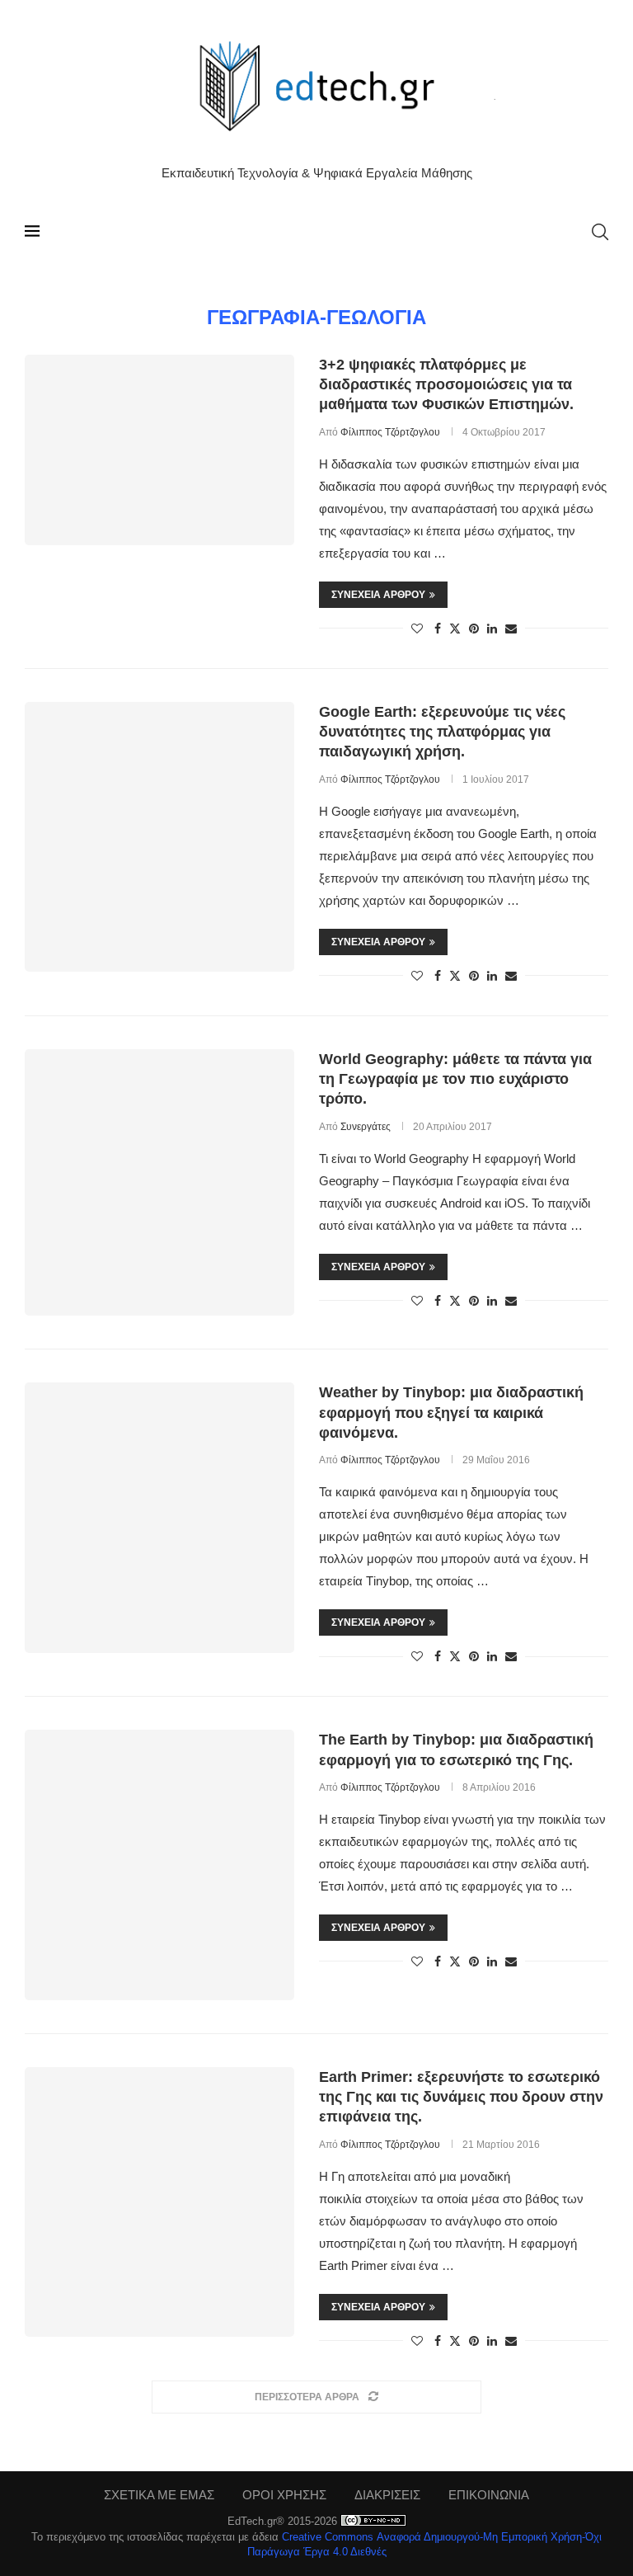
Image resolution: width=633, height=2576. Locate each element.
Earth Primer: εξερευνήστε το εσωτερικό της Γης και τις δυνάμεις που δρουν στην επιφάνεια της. (461, 2097)
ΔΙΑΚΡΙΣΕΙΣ (387, 2495)
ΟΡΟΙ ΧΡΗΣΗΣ (284, 2495)
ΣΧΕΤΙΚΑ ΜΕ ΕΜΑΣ (159, 2495)
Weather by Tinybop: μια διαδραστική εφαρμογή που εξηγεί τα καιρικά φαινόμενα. (451, 1413)
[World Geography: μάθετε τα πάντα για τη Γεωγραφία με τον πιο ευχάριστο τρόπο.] (159, 1183)
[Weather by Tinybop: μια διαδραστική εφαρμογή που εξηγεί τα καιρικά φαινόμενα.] (159, 1517)
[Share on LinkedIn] (492, 629)
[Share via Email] (511, 629)
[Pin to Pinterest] (474, 629)
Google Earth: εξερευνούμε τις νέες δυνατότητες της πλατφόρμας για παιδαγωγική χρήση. (442, 732)
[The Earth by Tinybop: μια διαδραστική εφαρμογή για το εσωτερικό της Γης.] (159, 1865)
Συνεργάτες (366, 1127)
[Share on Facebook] (438, 629)
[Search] (600, 232)
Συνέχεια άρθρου (378, 595)
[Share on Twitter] (455, 628)
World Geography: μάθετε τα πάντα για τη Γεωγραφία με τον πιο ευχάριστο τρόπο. (455, 1079)
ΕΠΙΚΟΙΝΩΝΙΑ (489, 2495)
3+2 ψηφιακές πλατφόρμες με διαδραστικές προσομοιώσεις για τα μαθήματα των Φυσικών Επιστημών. (446, 385)
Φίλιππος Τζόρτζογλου (390, 432)
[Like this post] (417, 629)
